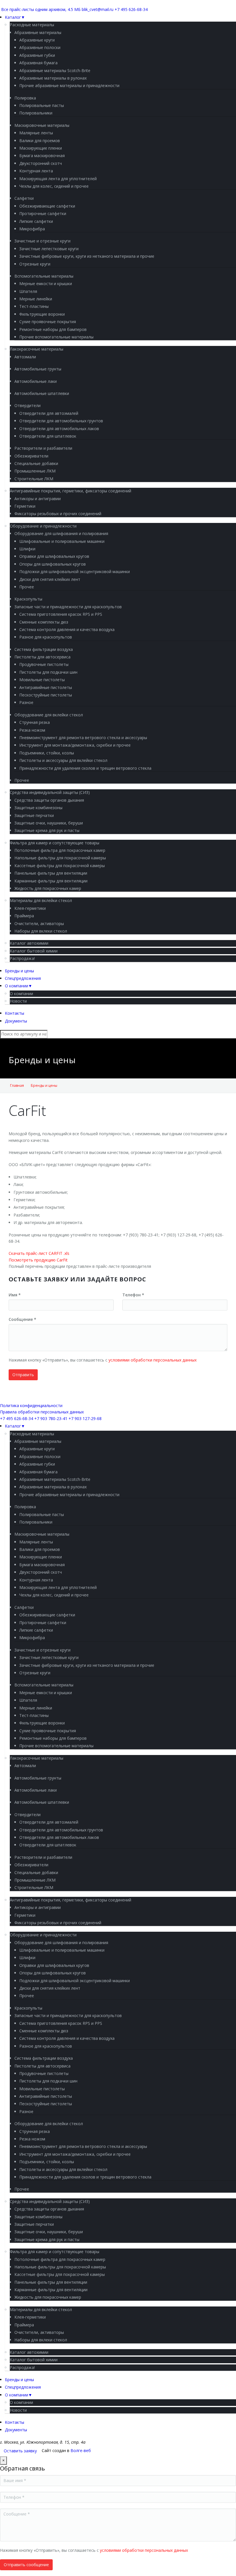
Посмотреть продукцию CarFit (38, 1260)
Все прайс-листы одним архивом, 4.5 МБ (41, 9)
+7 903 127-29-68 (85, 1418)
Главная (17, 1085)
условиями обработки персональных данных (153, 1360)
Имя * (15, 1295)
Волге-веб (81, 2450)
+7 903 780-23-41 (51, 1418)
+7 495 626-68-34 (131, 9)
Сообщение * (22, 1319)
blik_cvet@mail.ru (98, 9)
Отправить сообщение (26, 2565)
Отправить (23, 1375)
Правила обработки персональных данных (42, 1412)
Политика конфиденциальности (31, 1405)
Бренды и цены (44, 1085)
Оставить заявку (20, 2451)
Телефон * (133, 1295)
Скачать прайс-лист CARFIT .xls (39, 1253)
